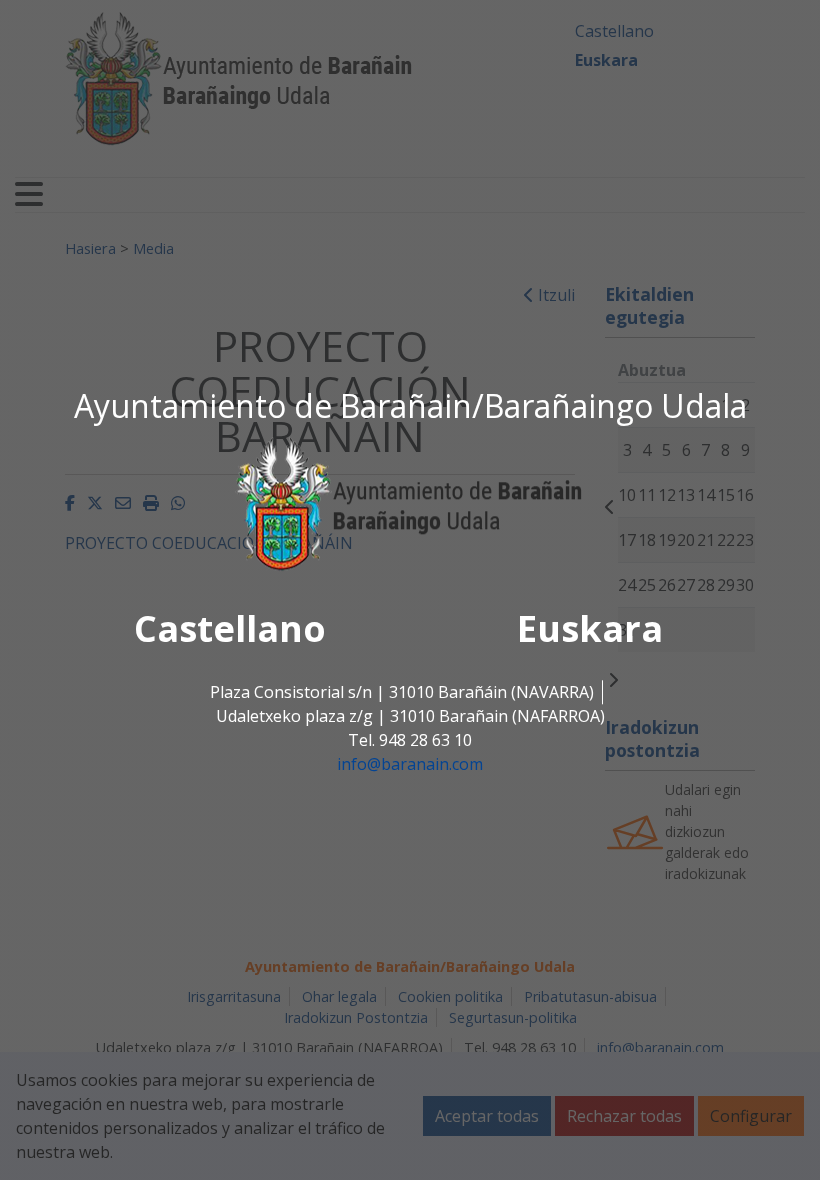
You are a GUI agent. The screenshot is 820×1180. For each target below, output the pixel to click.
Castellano (230, 629)
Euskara (590, 629)
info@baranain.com (410, 765)
